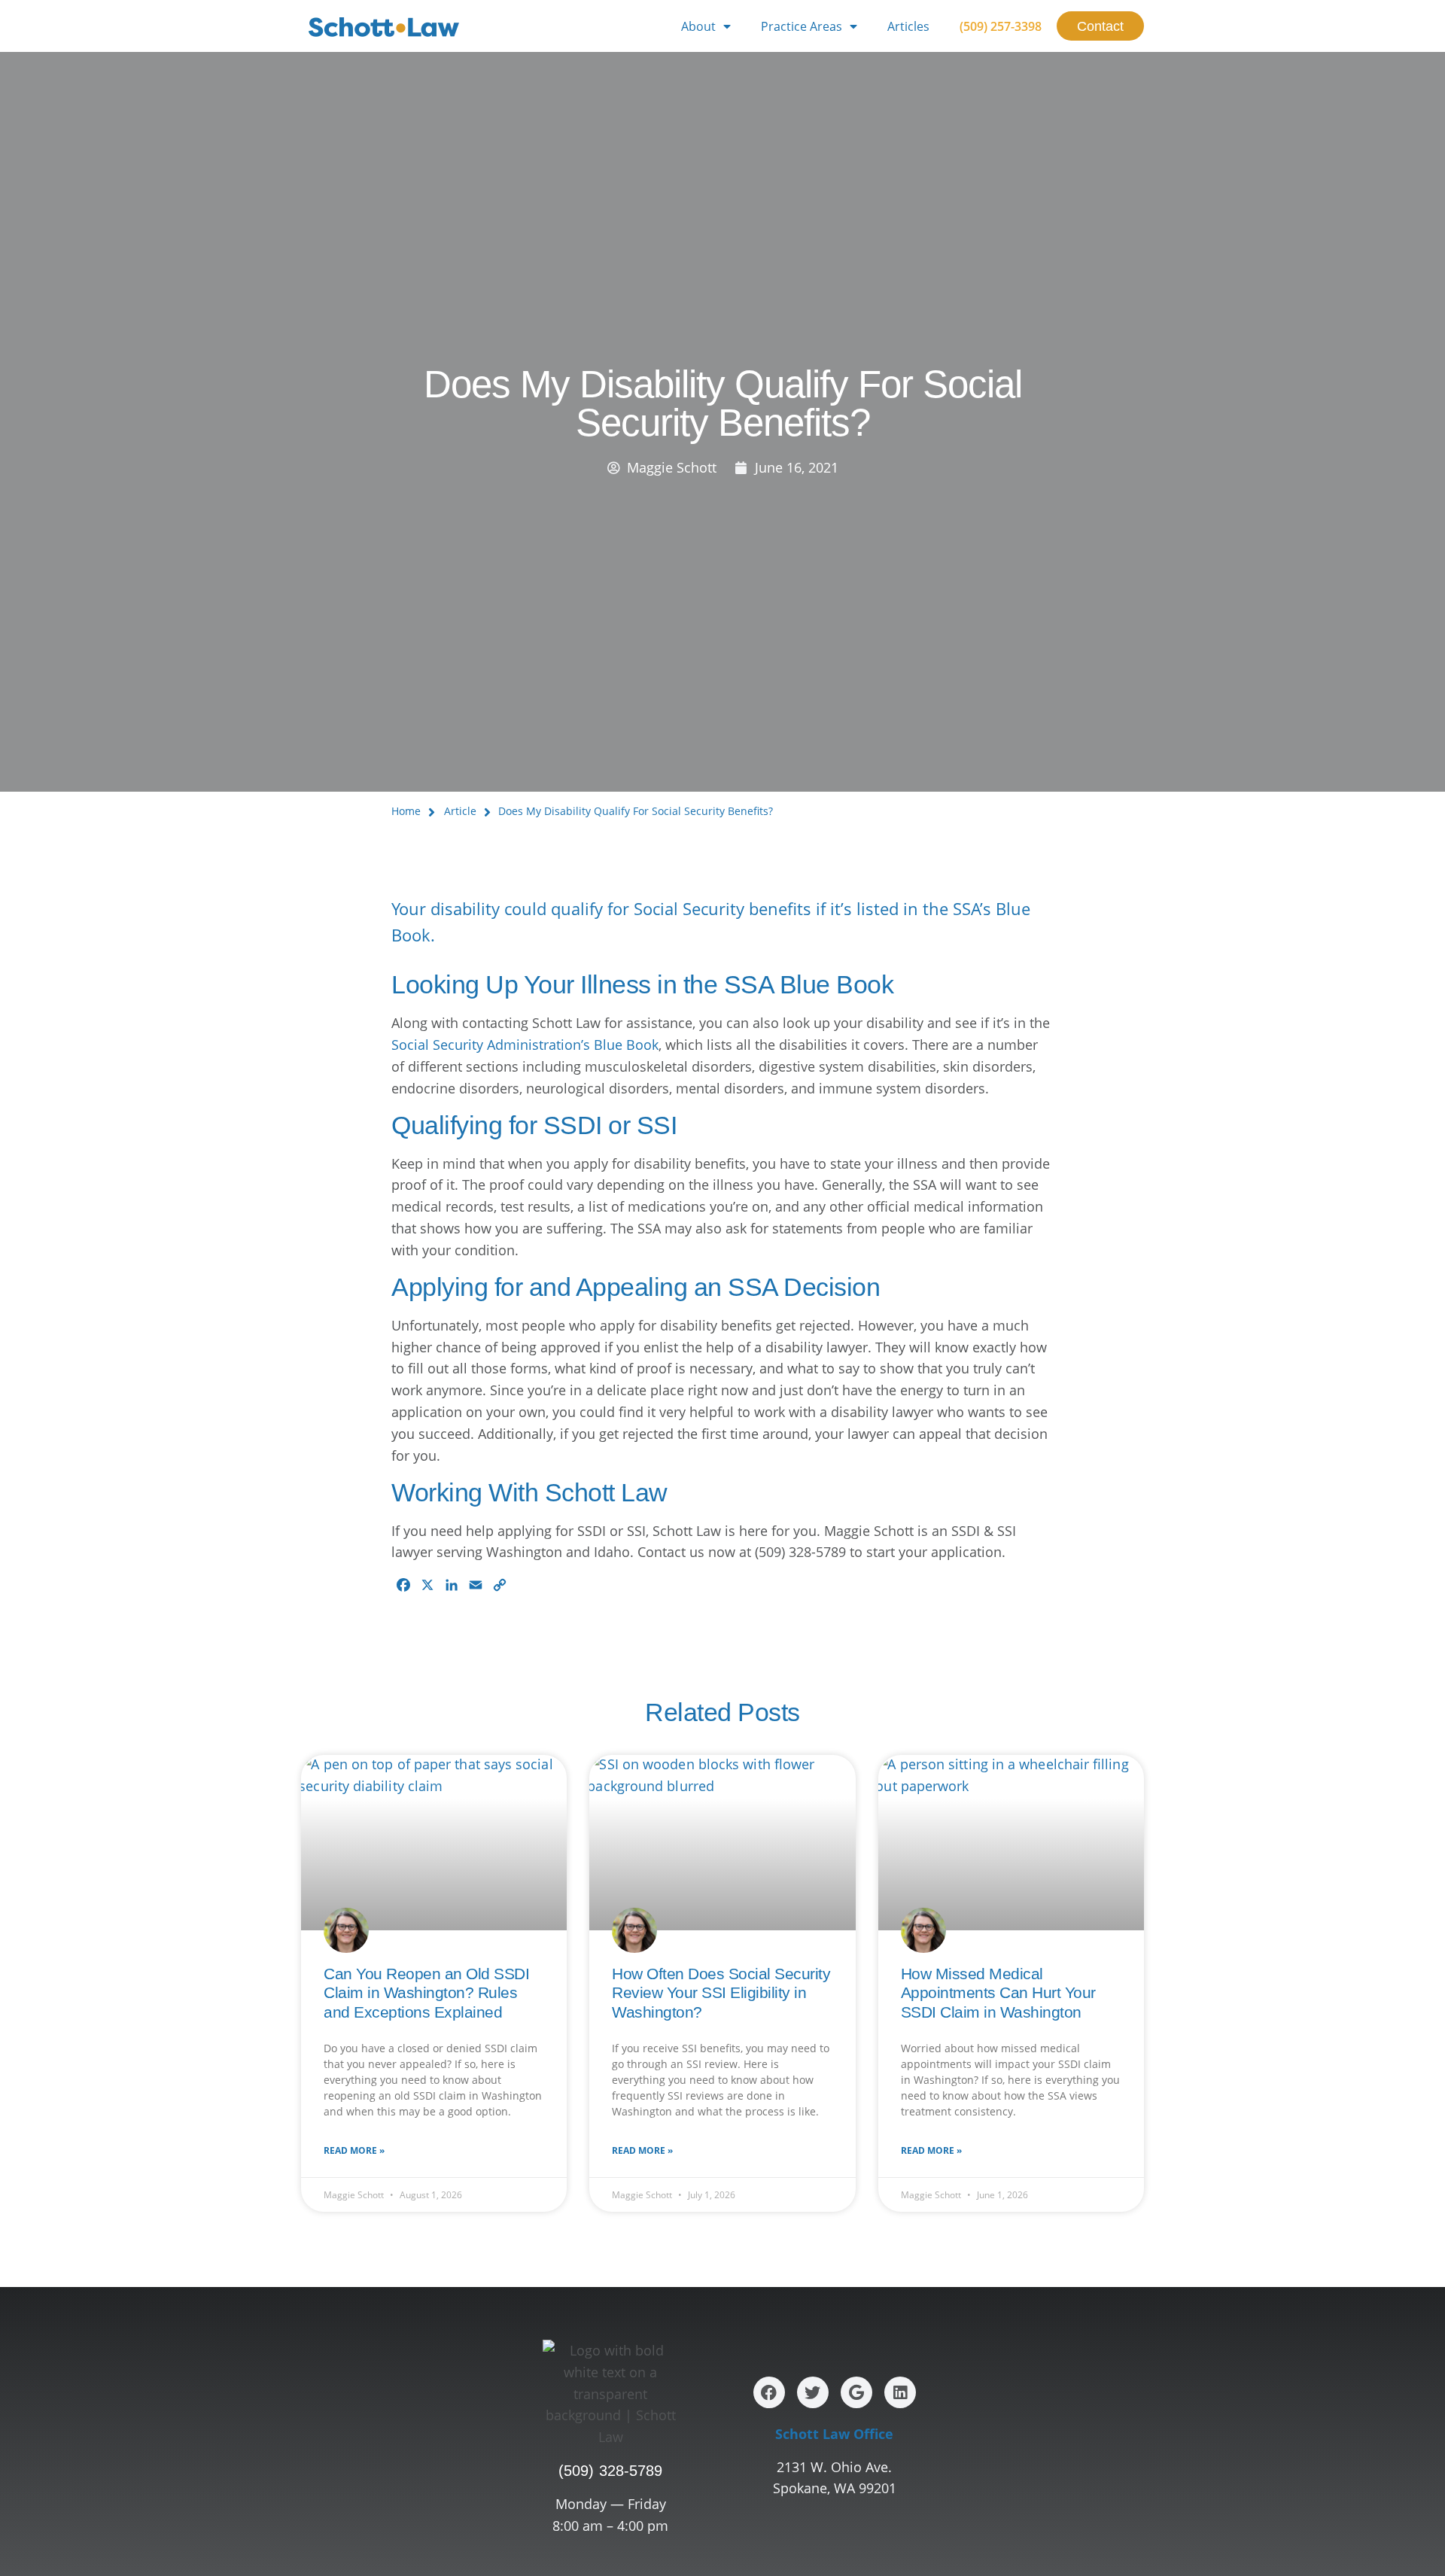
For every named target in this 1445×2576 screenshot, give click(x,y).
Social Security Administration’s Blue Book (525, 1045)
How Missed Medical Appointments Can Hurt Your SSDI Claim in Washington (998, 1992)
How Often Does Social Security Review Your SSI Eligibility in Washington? (721, 1992)
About (698, 26)
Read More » (354, 2150)
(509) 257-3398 (1001, 26)
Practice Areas (802, 26)
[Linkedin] (900, 2392)
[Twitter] (813, 2392)
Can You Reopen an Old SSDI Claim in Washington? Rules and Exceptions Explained (426, 1992)
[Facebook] (769, 2392)
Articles (908, 26)
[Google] (856, 2392)
